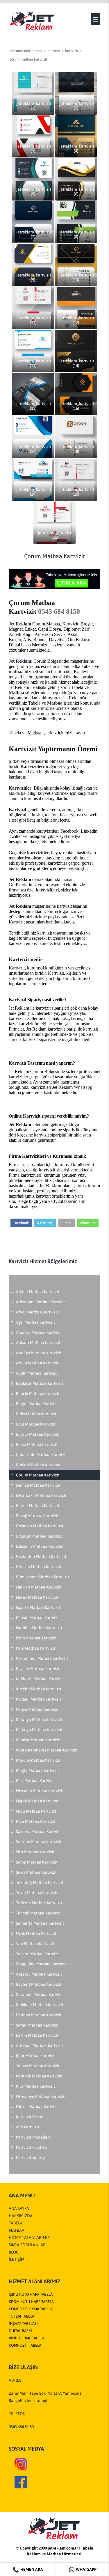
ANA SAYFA (19, 2208)
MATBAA (17, 2230)
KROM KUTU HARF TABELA (31, 2302)
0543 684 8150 (59, 611)
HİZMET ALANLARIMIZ (29, 2238)
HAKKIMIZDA (21, 2216)
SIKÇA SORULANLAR (27, 2245)
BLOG (14, 2252)
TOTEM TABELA (22, 2316)
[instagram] (21, 2464)
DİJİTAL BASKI (20, 2331)
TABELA (16, 2223)
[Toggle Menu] (96, 19)
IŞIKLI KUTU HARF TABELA (31, 2294)
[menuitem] (54, 1292)
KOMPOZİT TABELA (25, 2345)
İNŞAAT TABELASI (23, 2324)
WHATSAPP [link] (86, 2569)
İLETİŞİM (17, 2259)
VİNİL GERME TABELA (27, 2338)
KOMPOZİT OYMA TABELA (31, 2309)
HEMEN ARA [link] (31, 2569)
